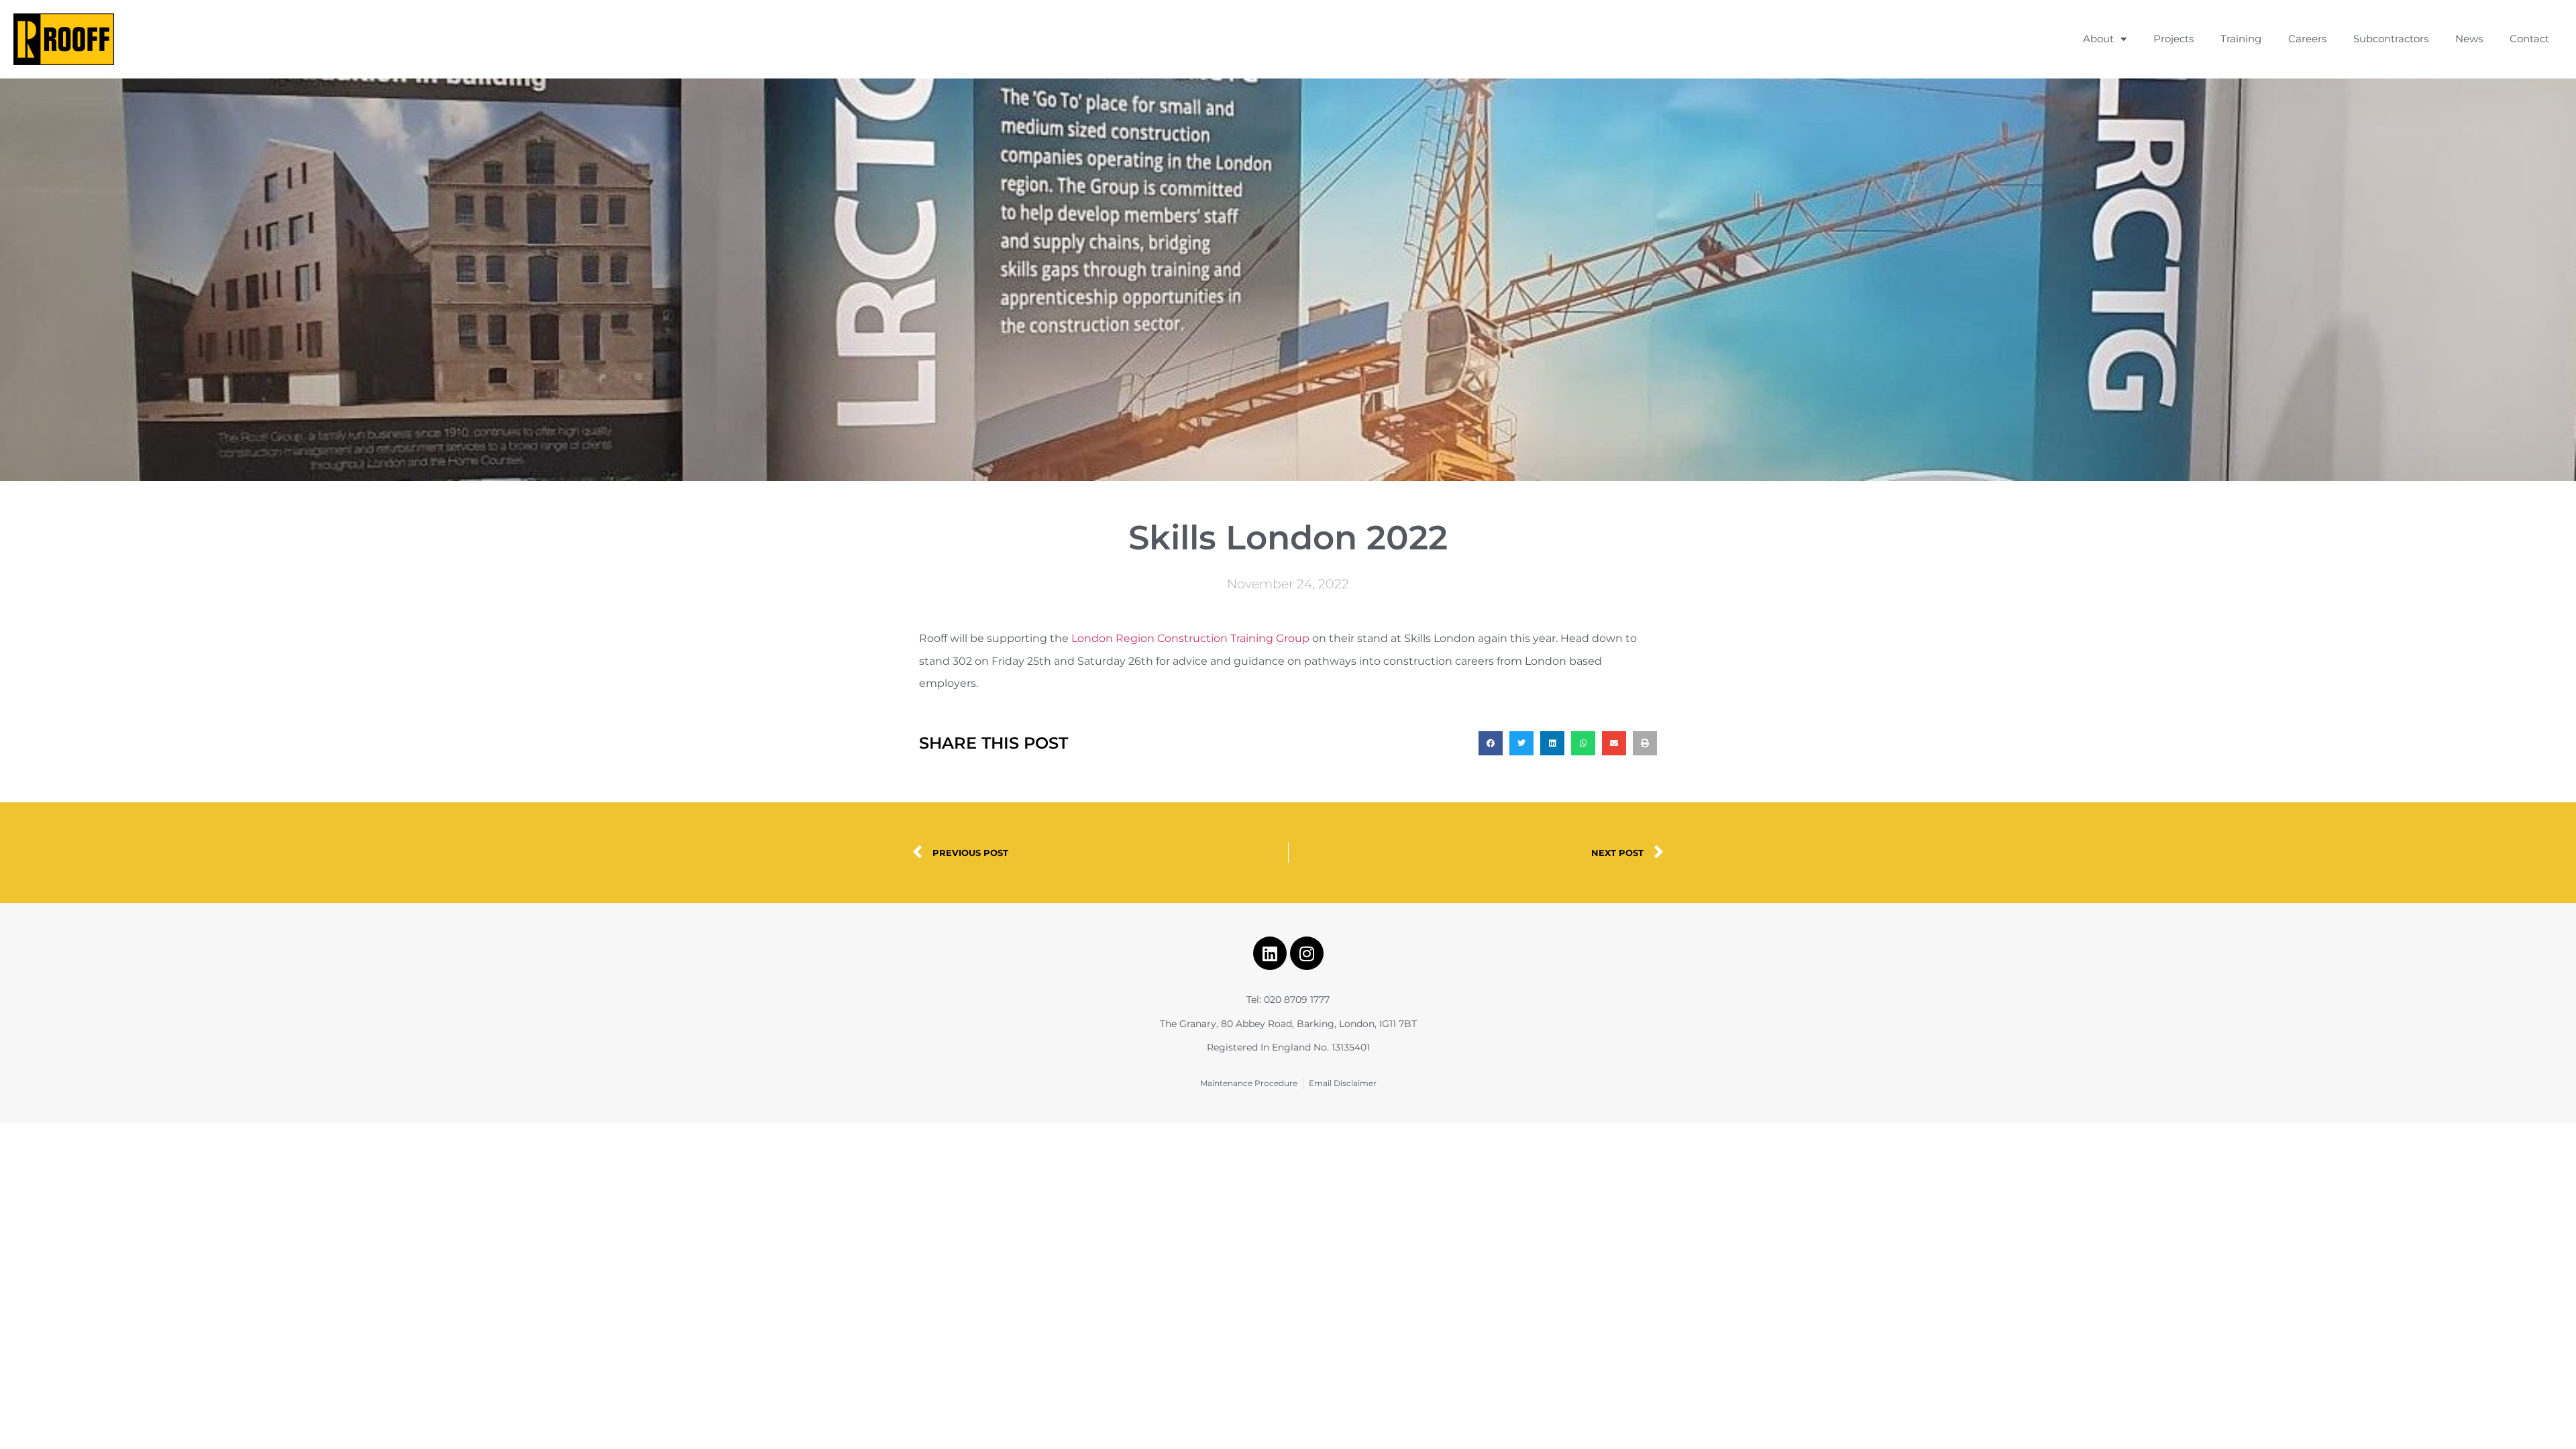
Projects (2173, 39)
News (2469, 39)
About (2098, 39)
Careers (2307, 39)
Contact (2529, 39)
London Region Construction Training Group (1190, 638)
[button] (1491, 743)
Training (2241, 39)
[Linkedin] (1270, 953)
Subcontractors (2391, 39)
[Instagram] (1307, 953)
